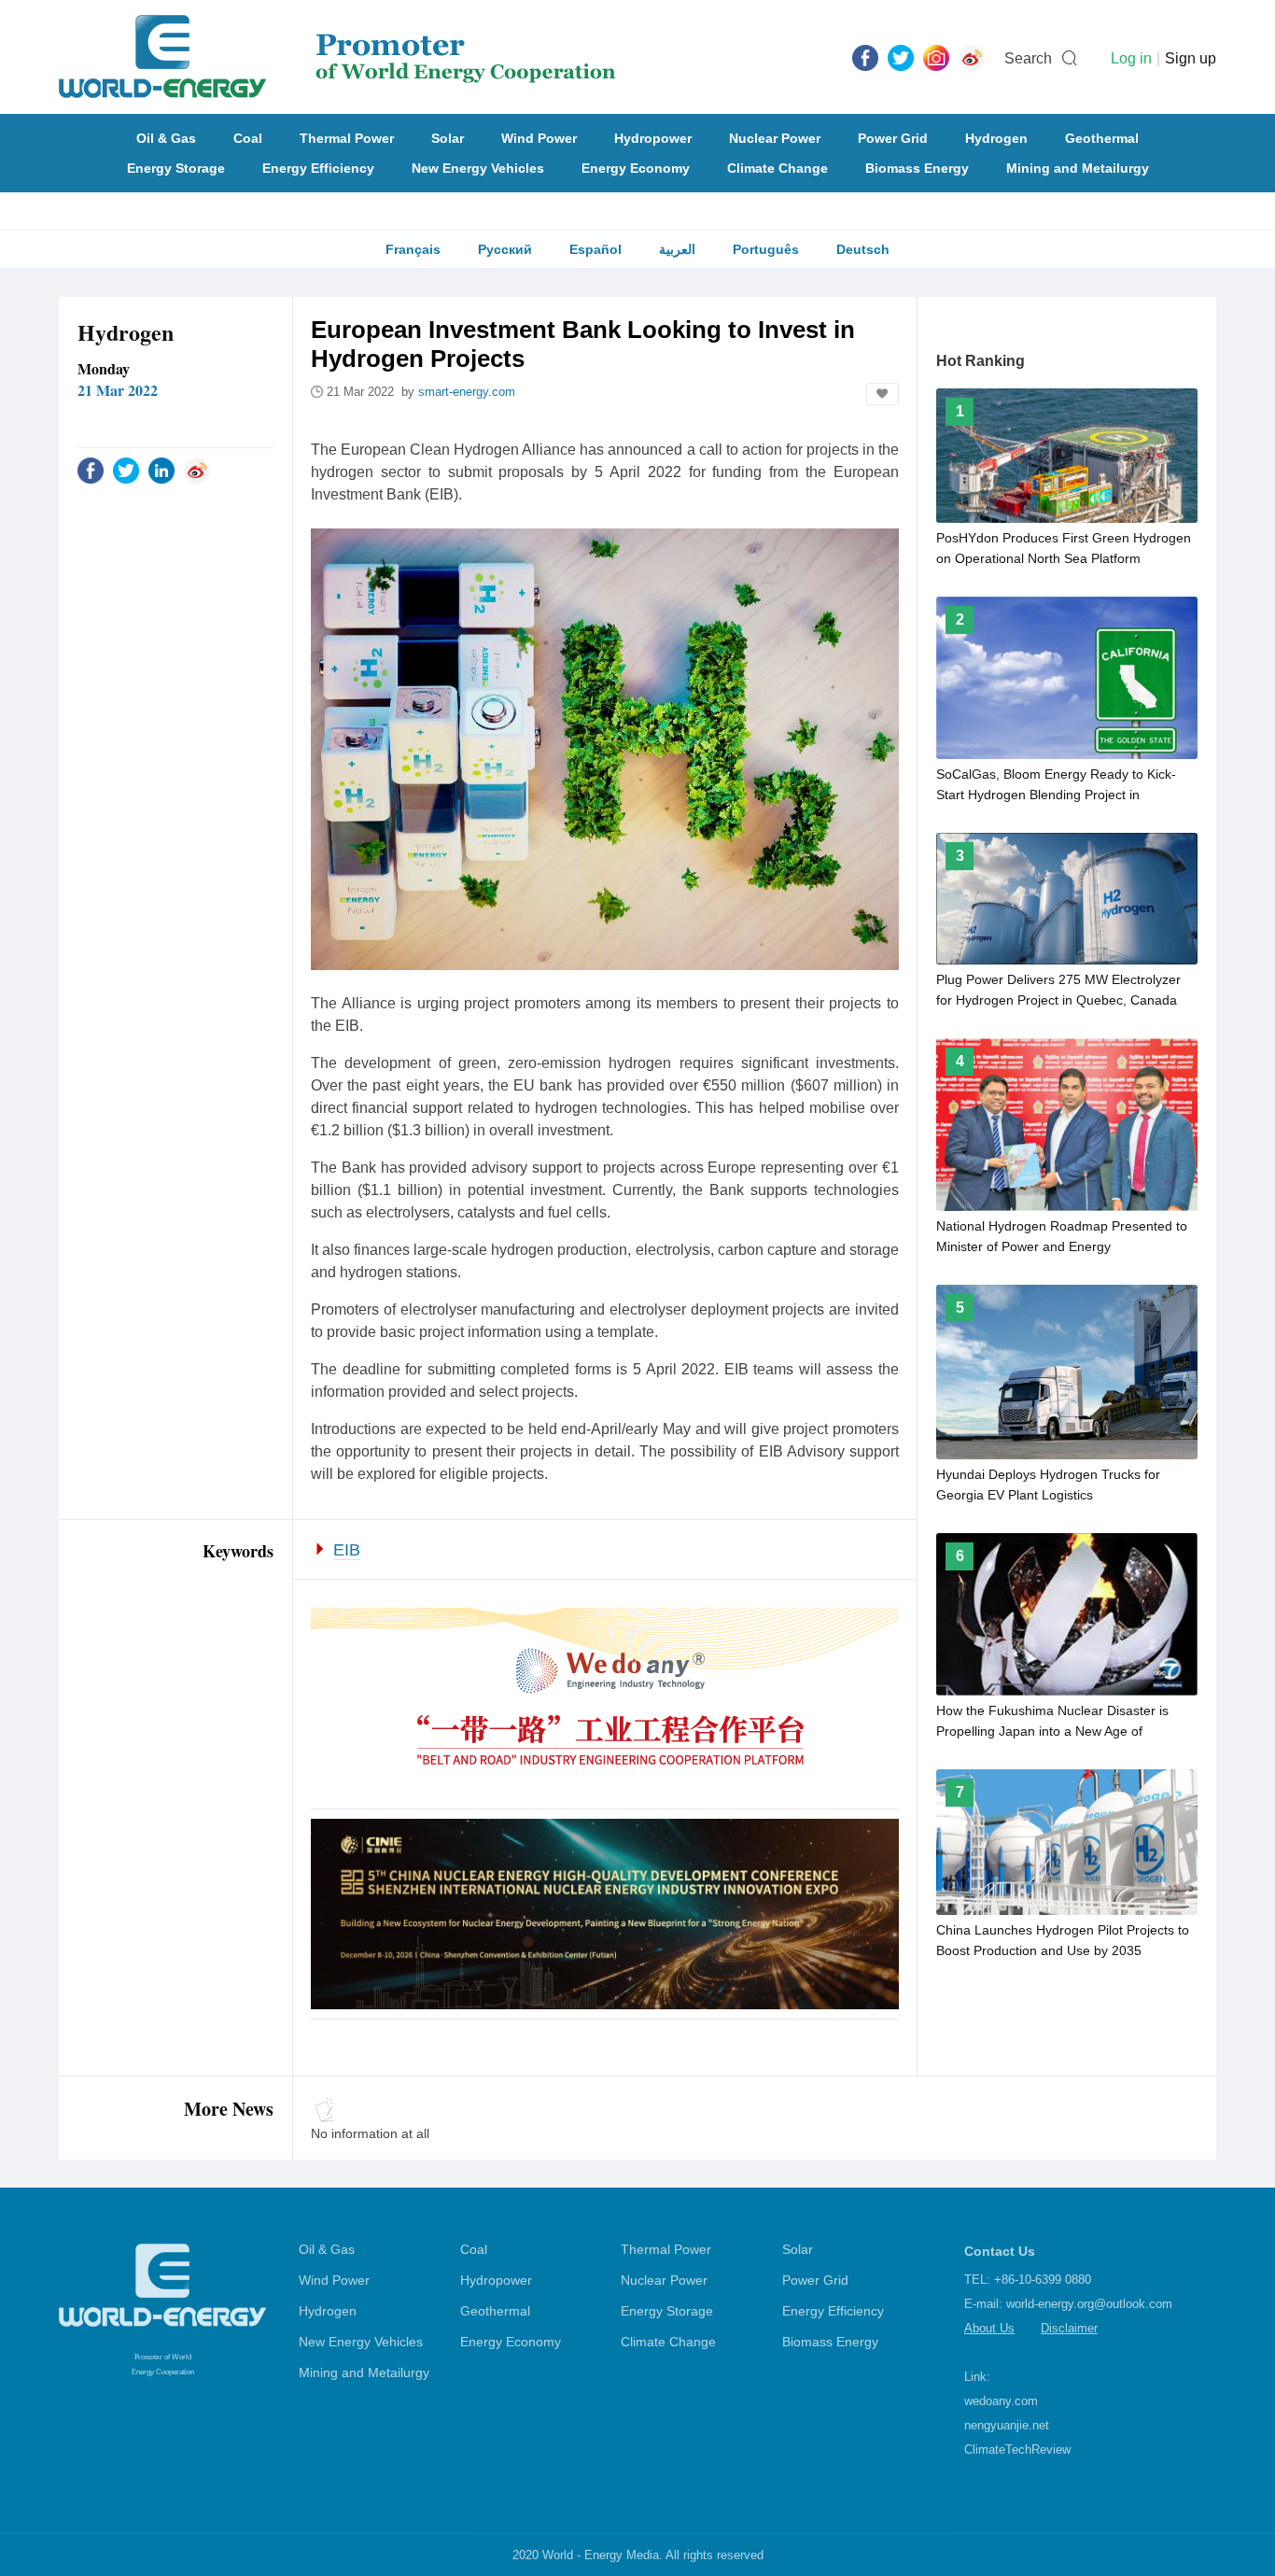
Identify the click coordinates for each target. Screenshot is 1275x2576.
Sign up (1191, 58)
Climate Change (778, 168)
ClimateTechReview (1017, 2449)
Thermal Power (347, 138)
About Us (989, 2328)
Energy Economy (636, 168)
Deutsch (863, 249)
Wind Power (539, 138)
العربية (677, 249)
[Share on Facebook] (91, 470)
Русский (505, 249)
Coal (248, 138)
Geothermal (1102, 138)
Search (1028, 58)
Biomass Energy (917, 168)
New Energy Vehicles (478, 168)
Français (413, 249)
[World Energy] (337, 57)
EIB (347, 1550)
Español (595, 249)
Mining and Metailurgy (1078, 168)
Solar (448, 138)
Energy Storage (176, 168)
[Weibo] (972, 57)
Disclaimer (1069, 2328)
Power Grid (893, 138)
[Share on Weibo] (197, 470)
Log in (1131, 58)
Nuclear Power (775, 138)
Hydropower (653, 138)
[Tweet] (901, 57)
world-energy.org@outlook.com (1089, 2304)
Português (766, 249)
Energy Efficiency (318, 168)
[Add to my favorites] (883, 394)
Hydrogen (996, 138)
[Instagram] (936, 57)
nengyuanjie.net (1007, 2425)
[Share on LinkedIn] (161, 470)
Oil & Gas (166, 138)
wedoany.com (1001, 2401)
